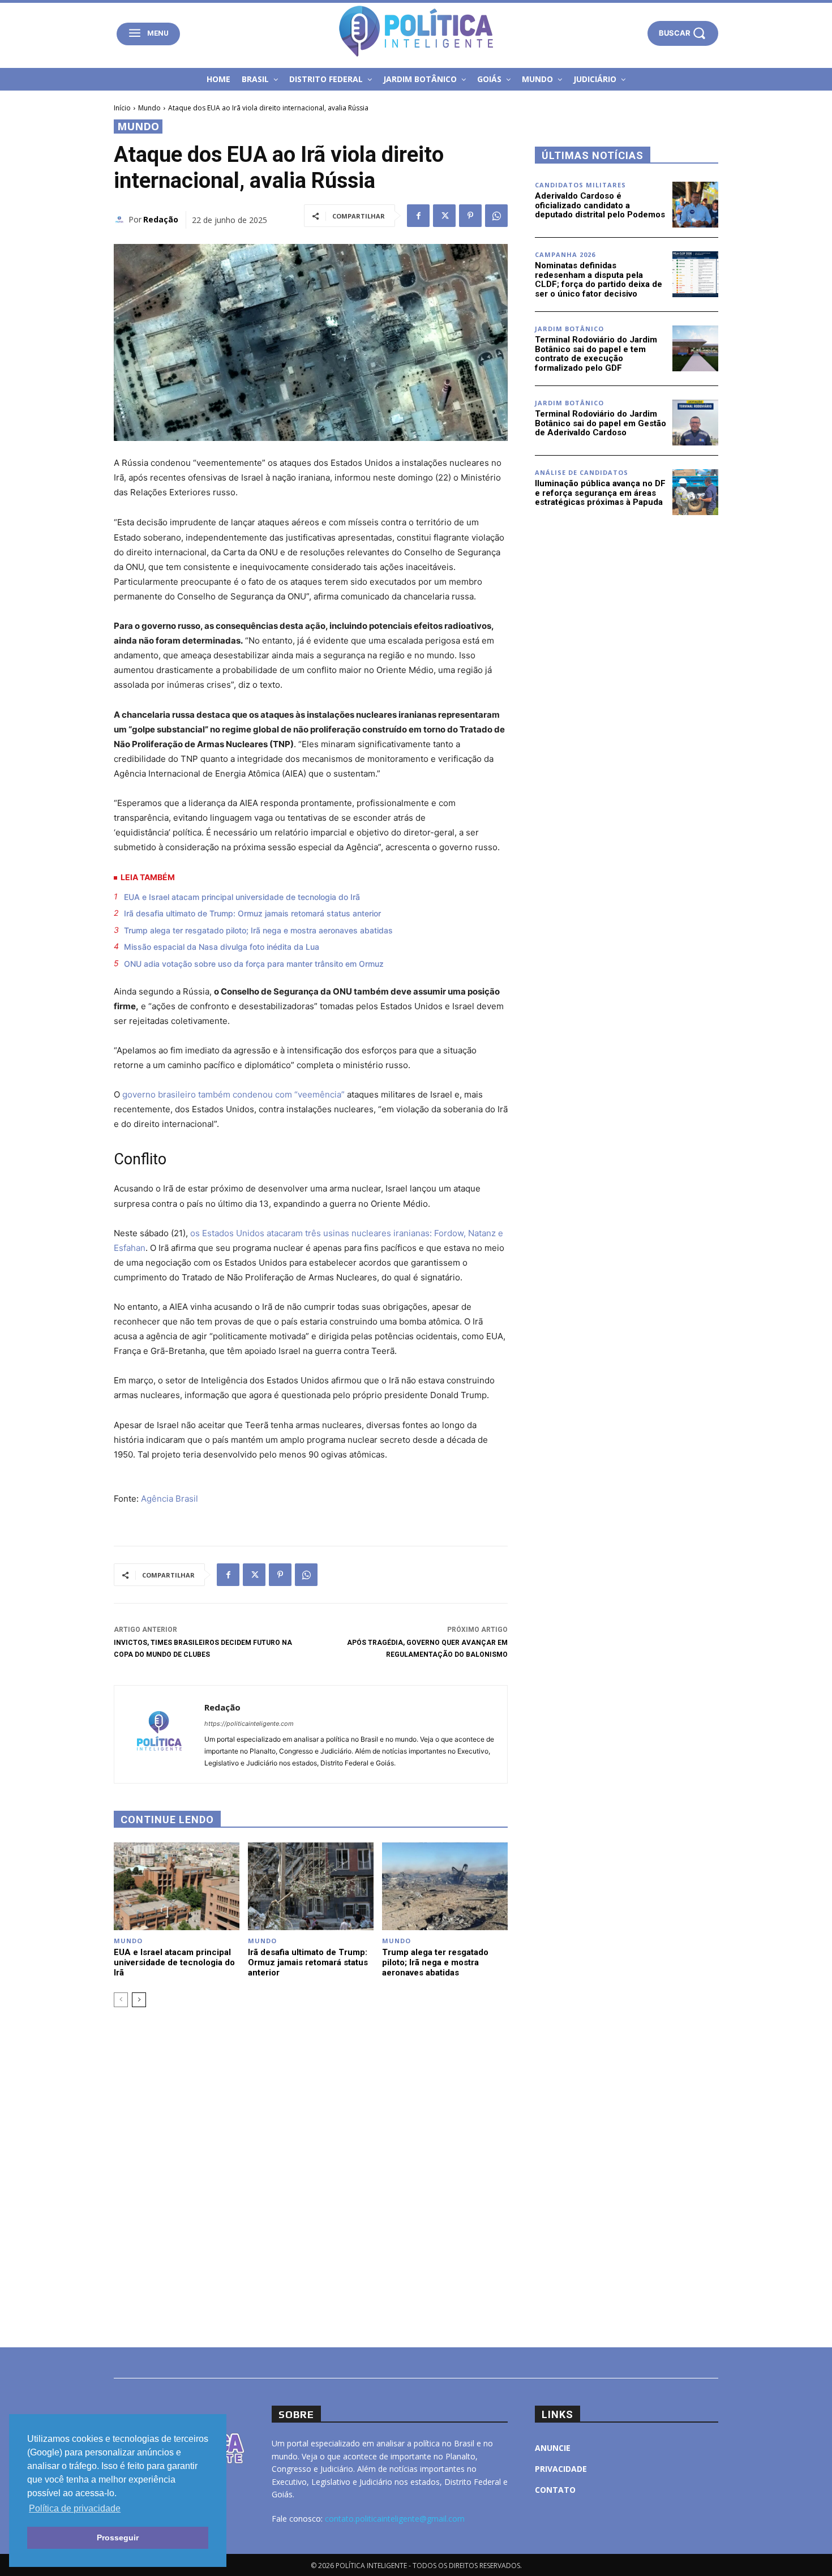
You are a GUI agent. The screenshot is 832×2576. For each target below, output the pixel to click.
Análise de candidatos (582, 472)
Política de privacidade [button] (75, 2508)
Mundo (149, 108)
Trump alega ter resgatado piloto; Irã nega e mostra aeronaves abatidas (258, 930)
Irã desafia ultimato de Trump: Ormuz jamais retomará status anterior (252, 913)
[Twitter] (444, 216)
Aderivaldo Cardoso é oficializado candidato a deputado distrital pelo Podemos (600, 205)
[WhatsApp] (496, 216)
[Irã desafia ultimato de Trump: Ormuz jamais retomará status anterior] (311, 1886)
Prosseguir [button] (118, 2538)
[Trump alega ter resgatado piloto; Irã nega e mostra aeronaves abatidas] (445, 1886)
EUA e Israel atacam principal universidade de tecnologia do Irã (242, 897)
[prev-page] (121, 2000)
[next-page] (139, 2000)
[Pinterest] (470, 216)
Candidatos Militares (580, 185)
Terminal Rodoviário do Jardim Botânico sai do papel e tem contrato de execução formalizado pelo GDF (596, 354)
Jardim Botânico (569, 329)
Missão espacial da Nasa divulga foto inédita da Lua (222, 947)
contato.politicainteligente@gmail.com (395, 2519)
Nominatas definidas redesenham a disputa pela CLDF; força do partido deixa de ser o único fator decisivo (599, 280)
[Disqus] (311, 2176)
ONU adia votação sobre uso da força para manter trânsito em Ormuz (254, 964)
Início (122, 108)
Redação (161, 219)
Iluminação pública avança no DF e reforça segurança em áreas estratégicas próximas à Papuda (600, 493)
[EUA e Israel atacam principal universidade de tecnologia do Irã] (177, 1886)
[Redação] (121, 220)
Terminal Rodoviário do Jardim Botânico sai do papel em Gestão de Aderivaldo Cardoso (601, 423)
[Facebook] (418, 216)
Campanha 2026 (565, 254)
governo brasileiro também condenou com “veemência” (233, 1094)
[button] (683, 33)
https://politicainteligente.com (249, 1724)
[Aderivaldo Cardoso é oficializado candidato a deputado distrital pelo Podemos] (695, 205)
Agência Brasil (170, 1499)
